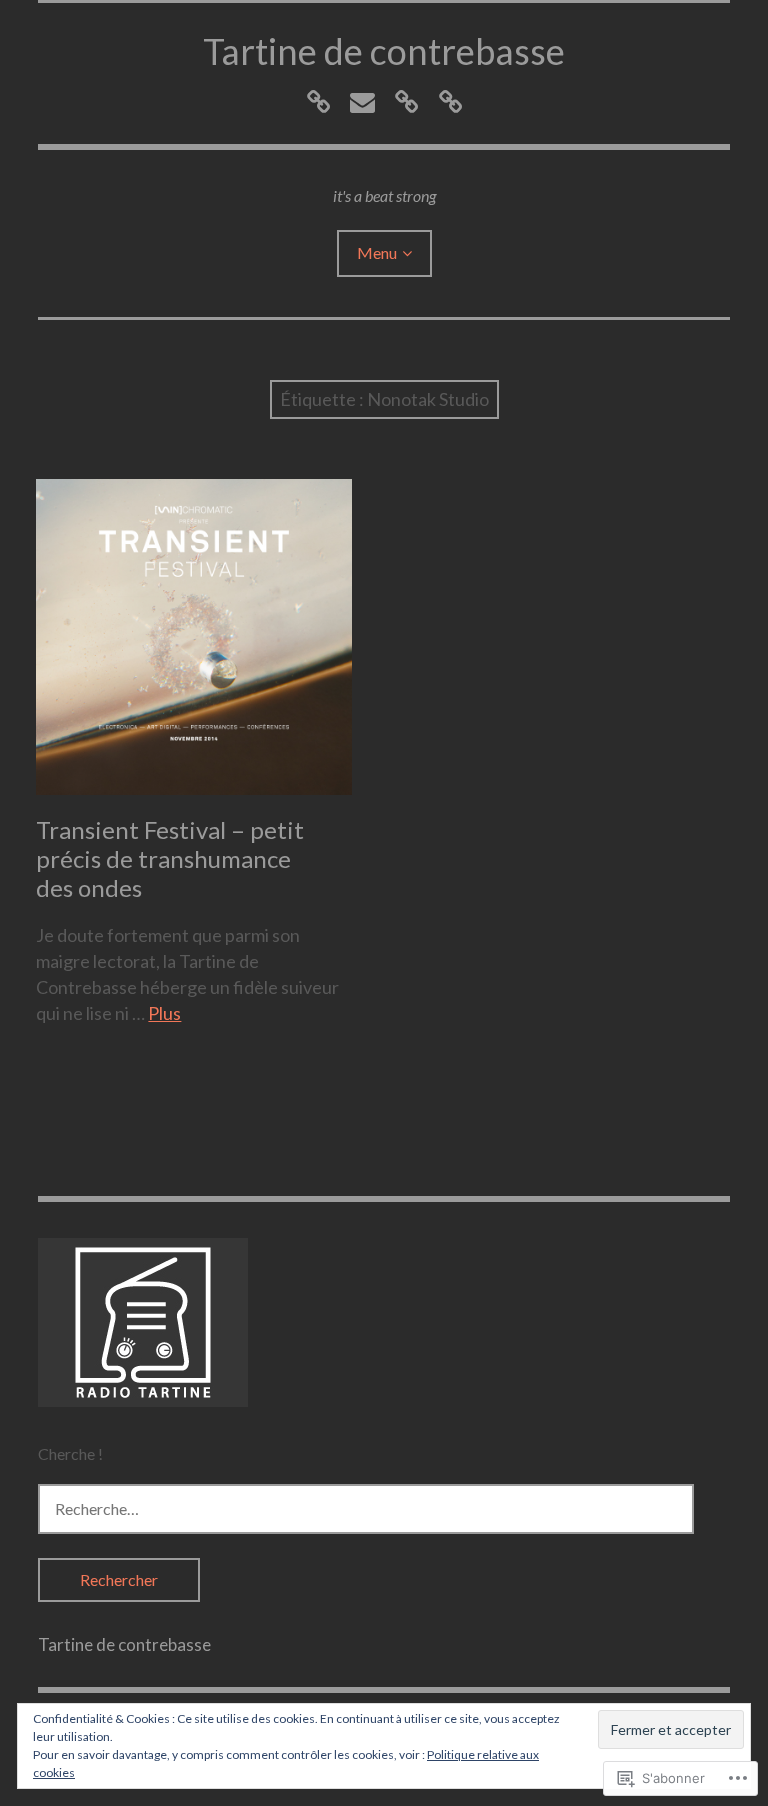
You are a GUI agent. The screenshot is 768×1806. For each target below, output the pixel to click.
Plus (164, 1013)
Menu (377, 252)
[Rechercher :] (366, 1508)
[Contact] (362, 101)
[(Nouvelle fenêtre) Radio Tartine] (143, 1400)
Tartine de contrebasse (384, 51)
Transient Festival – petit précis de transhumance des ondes (170, 858)
